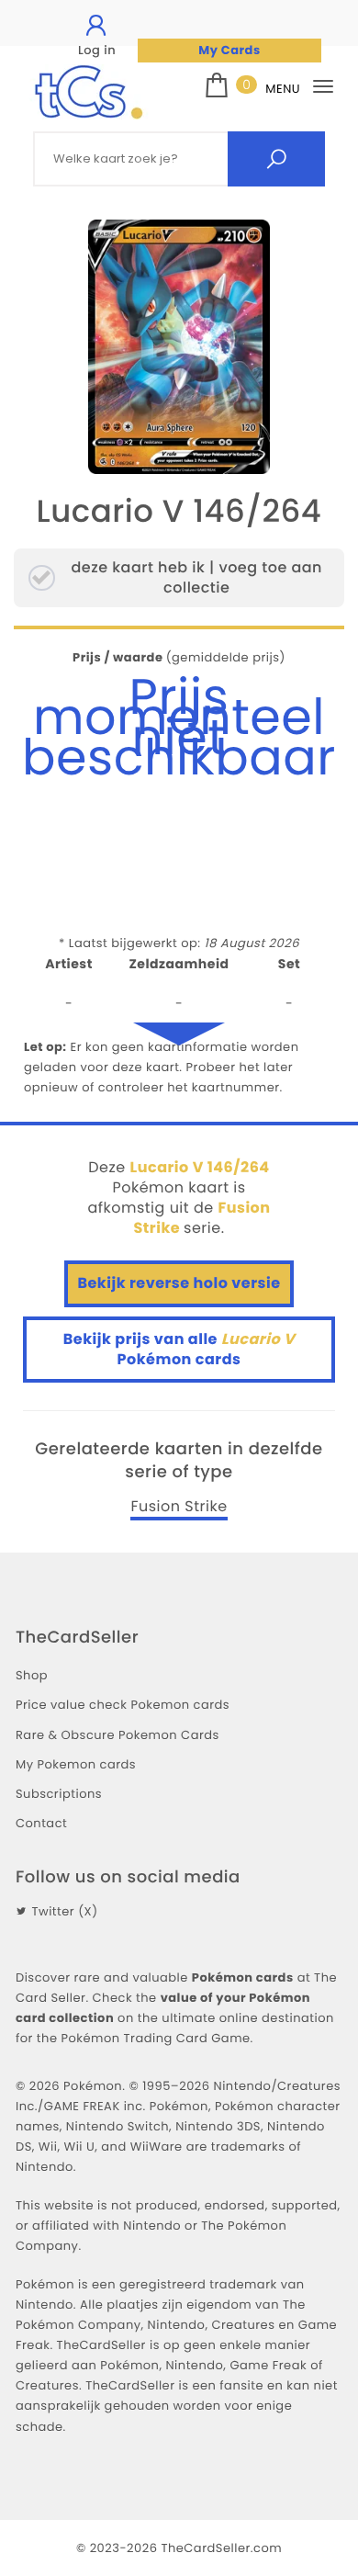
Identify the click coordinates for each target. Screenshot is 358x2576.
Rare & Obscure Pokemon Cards (117, 1735)
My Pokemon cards (76, 1764)
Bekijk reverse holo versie (179, 1283)
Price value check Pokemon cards (123, 1705)
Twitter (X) (64, 1911)
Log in (97, 50)
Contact (41, 1823)
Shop (32, 1675)
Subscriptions (59, 1794)
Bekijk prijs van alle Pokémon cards (179, 1349)
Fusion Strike (179, 1507)
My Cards (229, 50)
